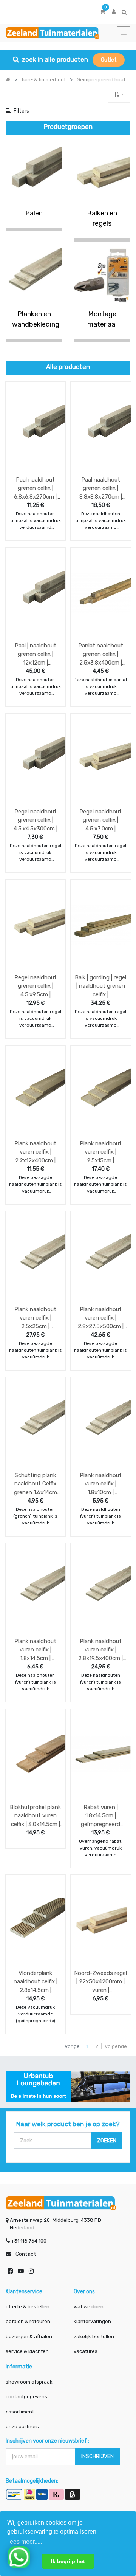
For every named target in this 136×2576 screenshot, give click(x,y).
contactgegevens (26, 2397)
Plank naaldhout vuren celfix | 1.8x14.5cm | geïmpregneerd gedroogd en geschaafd (35, 1650)
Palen (34, 213)
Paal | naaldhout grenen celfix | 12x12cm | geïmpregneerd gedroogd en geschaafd (36, 654)
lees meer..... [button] (25, 2542)
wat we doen (89, 2307)
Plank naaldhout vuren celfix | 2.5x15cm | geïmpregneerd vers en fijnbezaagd (101, 1152)
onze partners (22, 2427)
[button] (119, 95)
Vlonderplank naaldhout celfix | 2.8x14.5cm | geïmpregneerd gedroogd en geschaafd (36, 1982)
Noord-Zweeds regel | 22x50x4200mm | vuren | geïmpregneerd (100, 1982)
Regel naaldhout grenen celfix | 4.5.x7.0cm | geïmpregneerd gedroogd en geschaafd (100, 820)
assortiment (20, 2412)
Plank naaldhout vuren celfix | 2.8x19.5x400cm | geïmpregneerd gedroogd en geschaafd (100, 1650)
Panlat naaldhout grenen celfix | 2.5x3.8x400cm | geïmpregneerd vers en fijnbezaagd (101, 654)
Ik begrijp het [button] (68, 2561)
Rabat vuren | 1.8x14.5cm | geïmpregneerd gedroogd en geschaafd (100, 1816)
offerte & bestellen (28, 2307)
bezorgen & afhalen (29, 2337)
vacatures (86, 2351)
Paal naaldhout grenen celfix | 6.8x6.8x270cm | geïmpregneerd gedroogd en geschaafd (35, 488)
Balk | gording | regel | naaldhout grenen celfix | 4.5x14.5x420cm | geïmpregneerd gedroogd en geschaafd (100, 986)
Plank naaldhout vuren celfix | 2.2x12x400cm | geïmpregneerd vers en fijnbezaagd (35, 1152)
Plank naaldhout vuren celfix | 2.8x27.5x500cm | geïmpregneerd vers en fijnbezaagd (101, 1318)
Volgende (116, 2046)
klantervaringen (92, 2321)
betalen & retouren (28, 2321)
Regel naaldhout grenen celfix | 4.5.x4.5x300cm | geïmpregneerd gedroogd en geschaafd (36, 820)
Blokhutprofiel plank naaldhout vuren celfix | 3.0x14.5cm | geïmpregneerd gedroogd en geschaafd (35, 1816)
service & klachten (27, 2351)
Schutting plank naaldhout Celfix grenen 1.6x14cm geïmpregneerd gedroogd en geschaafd (36, 1484)
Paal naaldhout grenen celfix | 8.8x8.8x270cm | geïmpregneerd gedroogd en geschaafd (101, 488)
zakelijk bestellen (94, 2337)
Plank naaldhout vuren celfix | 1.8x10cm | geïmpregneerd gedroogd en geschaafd (101, 1484)
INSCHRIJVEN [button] (97, 2456)
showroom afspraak (29, 2382)
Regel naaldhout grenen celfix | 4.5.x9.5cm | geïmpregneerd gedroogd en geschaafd (36, 986)
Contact (26, 2254)
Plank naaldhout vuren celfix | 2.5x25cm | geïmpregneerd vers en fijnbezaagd (35, 1318)
